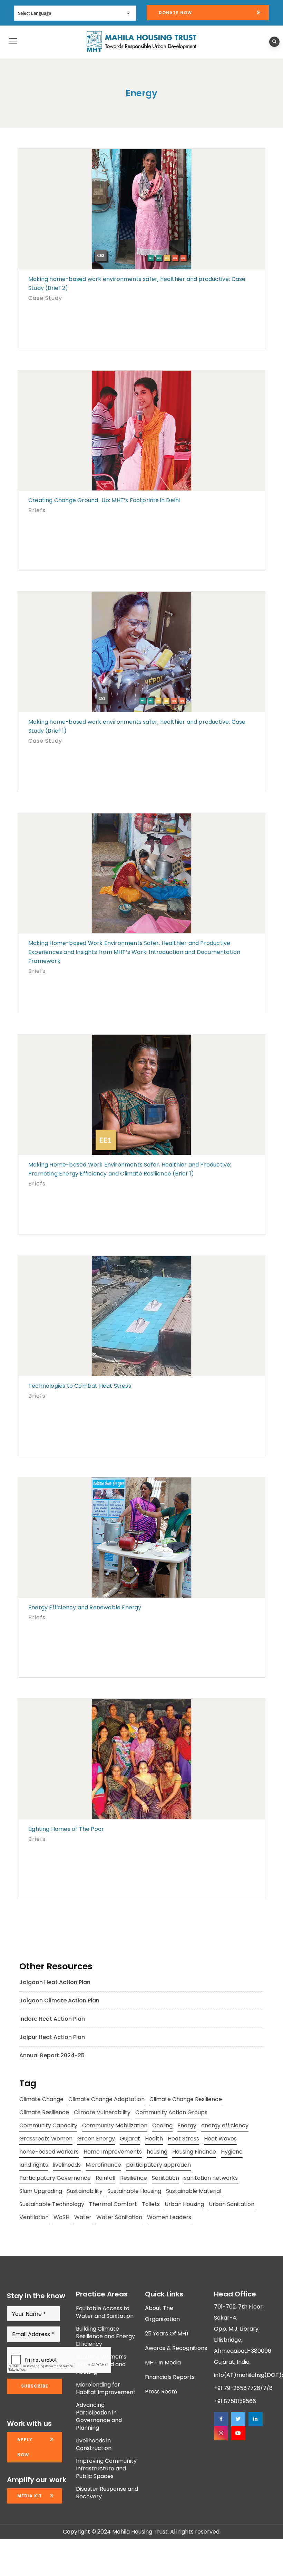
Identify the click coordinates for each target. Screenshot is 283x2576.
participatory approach (158, 2165)
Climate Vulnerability (102, 2112)
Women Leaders (169, 2217)
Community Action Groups (171, 2112)
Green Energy (96, 2139)
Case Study (45, 298)
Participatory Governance (55, 2178)
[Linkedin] (255, 2419)
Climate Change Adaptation (106, 2099)
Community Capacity (48, 2125)
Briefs (37, 510)
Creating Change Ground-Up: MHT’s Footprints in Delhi (104, 500)
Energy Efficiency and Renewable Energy (85, 1607)
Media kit (30, 2496)
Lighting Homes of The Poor (66, 1829)
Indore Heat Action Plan (52, 2019)
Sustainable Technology (52, 2204)
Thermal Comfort (113, 2204)
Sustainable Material (194, 2191)
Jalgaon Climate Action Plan (59, 2001)
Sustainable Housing (134, 2191)
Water (83, 2217)
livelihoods (67, 2165)
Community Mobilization (115, 2125)
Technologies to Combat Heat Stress (80, 1386)
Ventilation (34, 2217)
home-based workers (49, 2152)
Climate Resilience (44, 2112)
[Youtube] (238, 2433)
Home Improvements (113, 2152)
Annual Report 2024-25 (52, 2055)
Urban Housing (184, 2204)
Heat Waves (220, 2139)
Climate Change (41, 2099)
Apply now (25, 2447)
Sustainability (85, 2191)
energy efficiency (225, 2125)
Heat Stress (183, 2139)
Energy (187, 2125)
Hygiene (232, 2152)
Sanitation (165, 2178)
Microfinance (103, 2165)
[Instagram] (221, 2433)
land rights (34, 2165)
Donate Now (175, 13)
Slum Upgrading (41, 2191)
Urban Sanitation (232, 2204)
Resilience (134, 2178)
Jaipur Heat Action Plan (52, 2037)
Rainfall (105, 2178)
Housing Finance (194, 2152)
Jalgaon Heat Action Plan (55, 1982)
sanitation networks (211, 2178)
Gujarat (130, 2139)
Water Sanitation (119, 2217)
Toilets (151, 2204)
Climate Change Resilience (186, 2099)
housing (157, 2152)
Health (154, 2139)
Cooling (162, 2125)
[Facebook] (221, 2419)
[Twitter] (238, 2419)
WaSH (61, 2217)
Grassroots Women (46, 2139)
